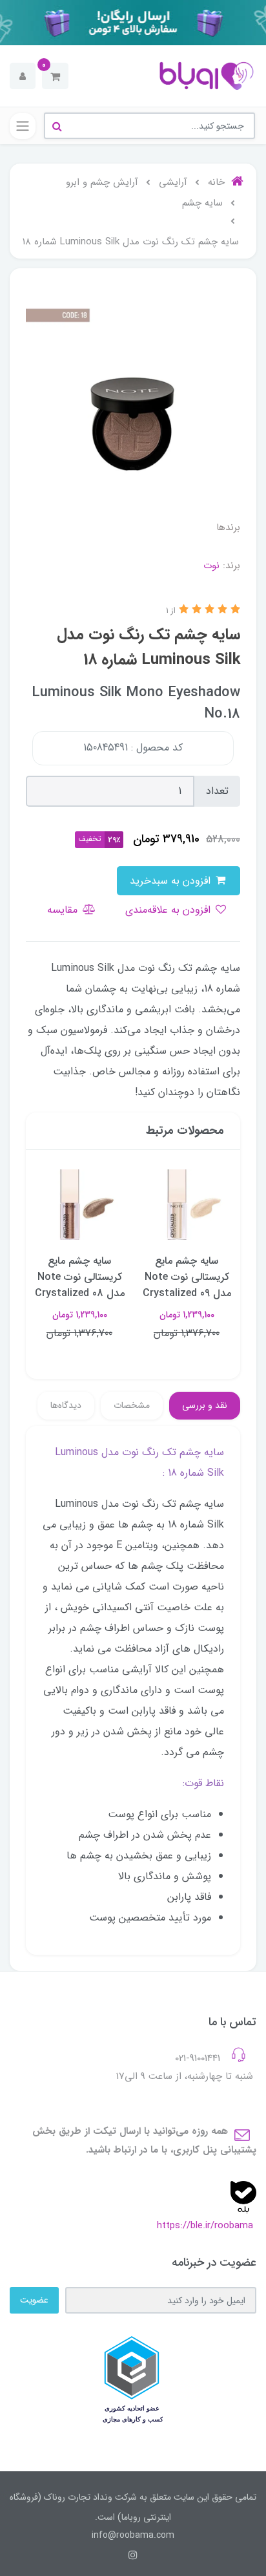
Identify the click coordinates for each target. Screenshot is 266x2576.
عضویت (34, 2300)
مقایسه (64, 910)
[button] (55, 76)
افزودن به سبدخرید (172, 881)
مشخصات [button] (132, 1405)
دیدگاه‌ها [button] (66, 1405)
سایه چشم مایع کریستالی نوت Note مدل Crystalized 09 (187, 1277)
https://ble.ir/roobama (205, 2226)
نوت (211, 566)
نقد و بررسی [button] (205, 1405)
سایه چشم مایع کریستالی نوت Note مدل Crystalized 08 (80, 1277)
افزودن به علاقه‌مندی (169, 910)
